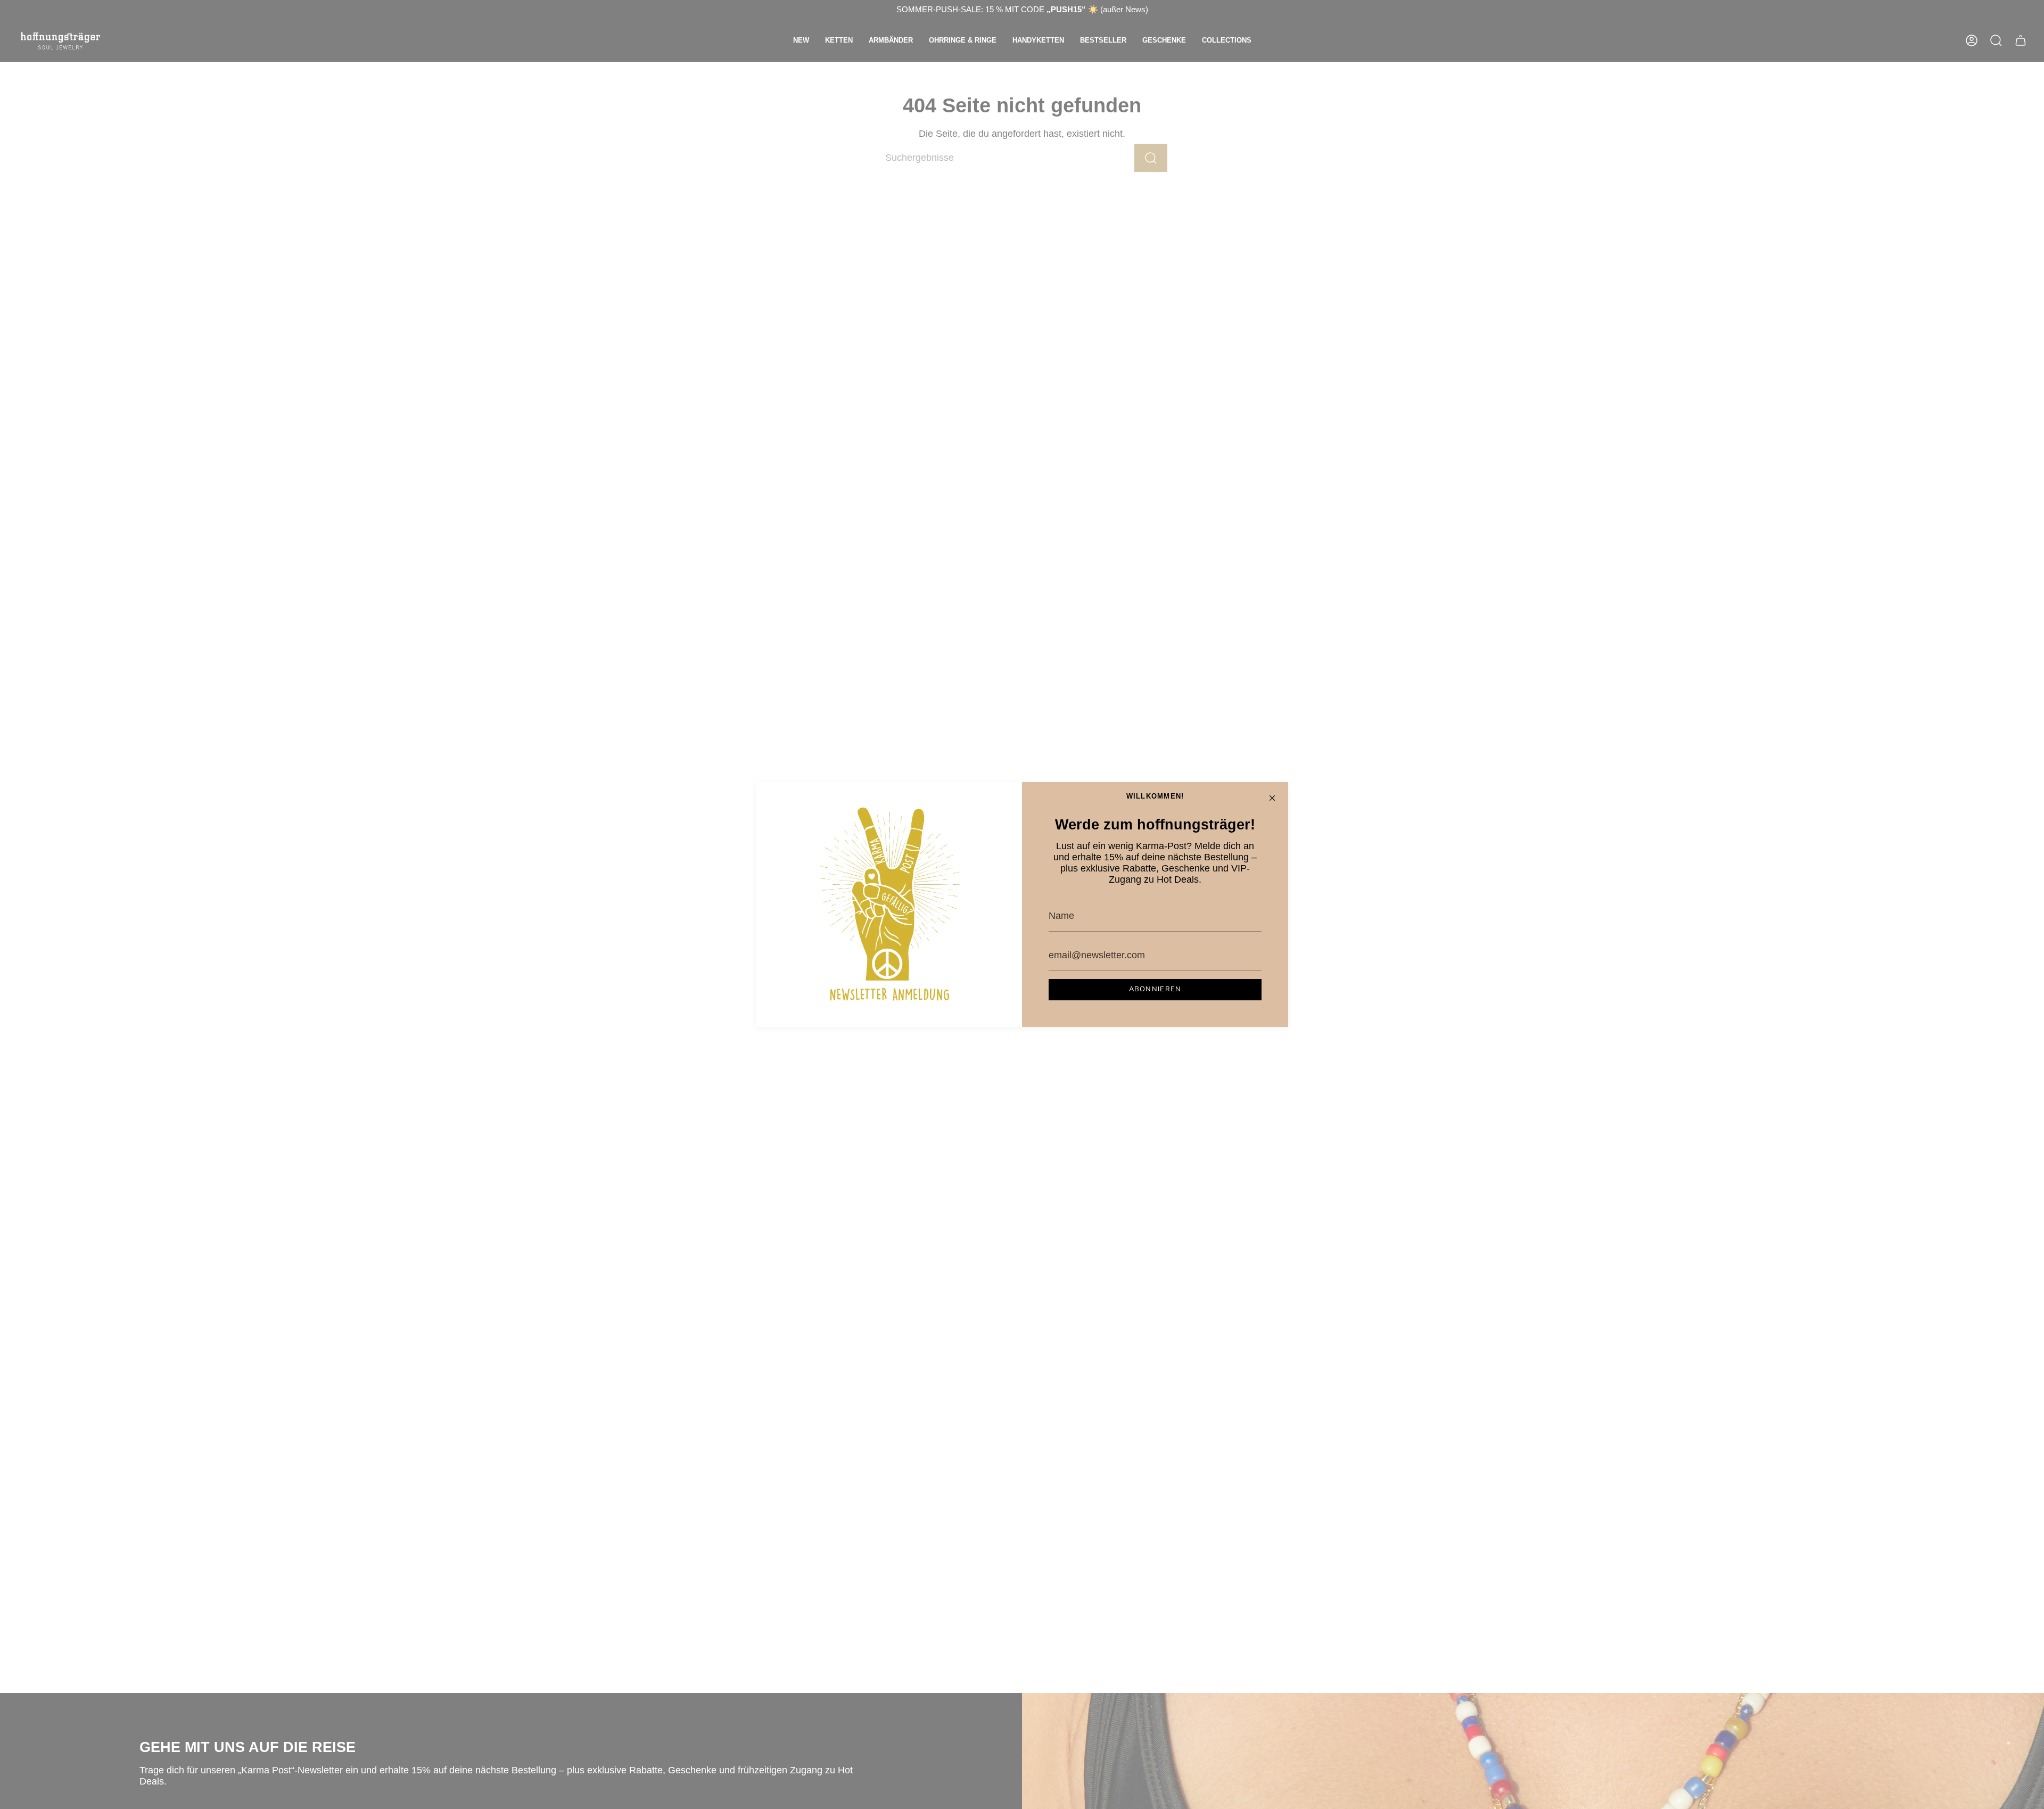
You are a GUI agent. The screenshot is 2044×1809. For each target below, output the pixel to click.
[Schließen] (1272, 798)
